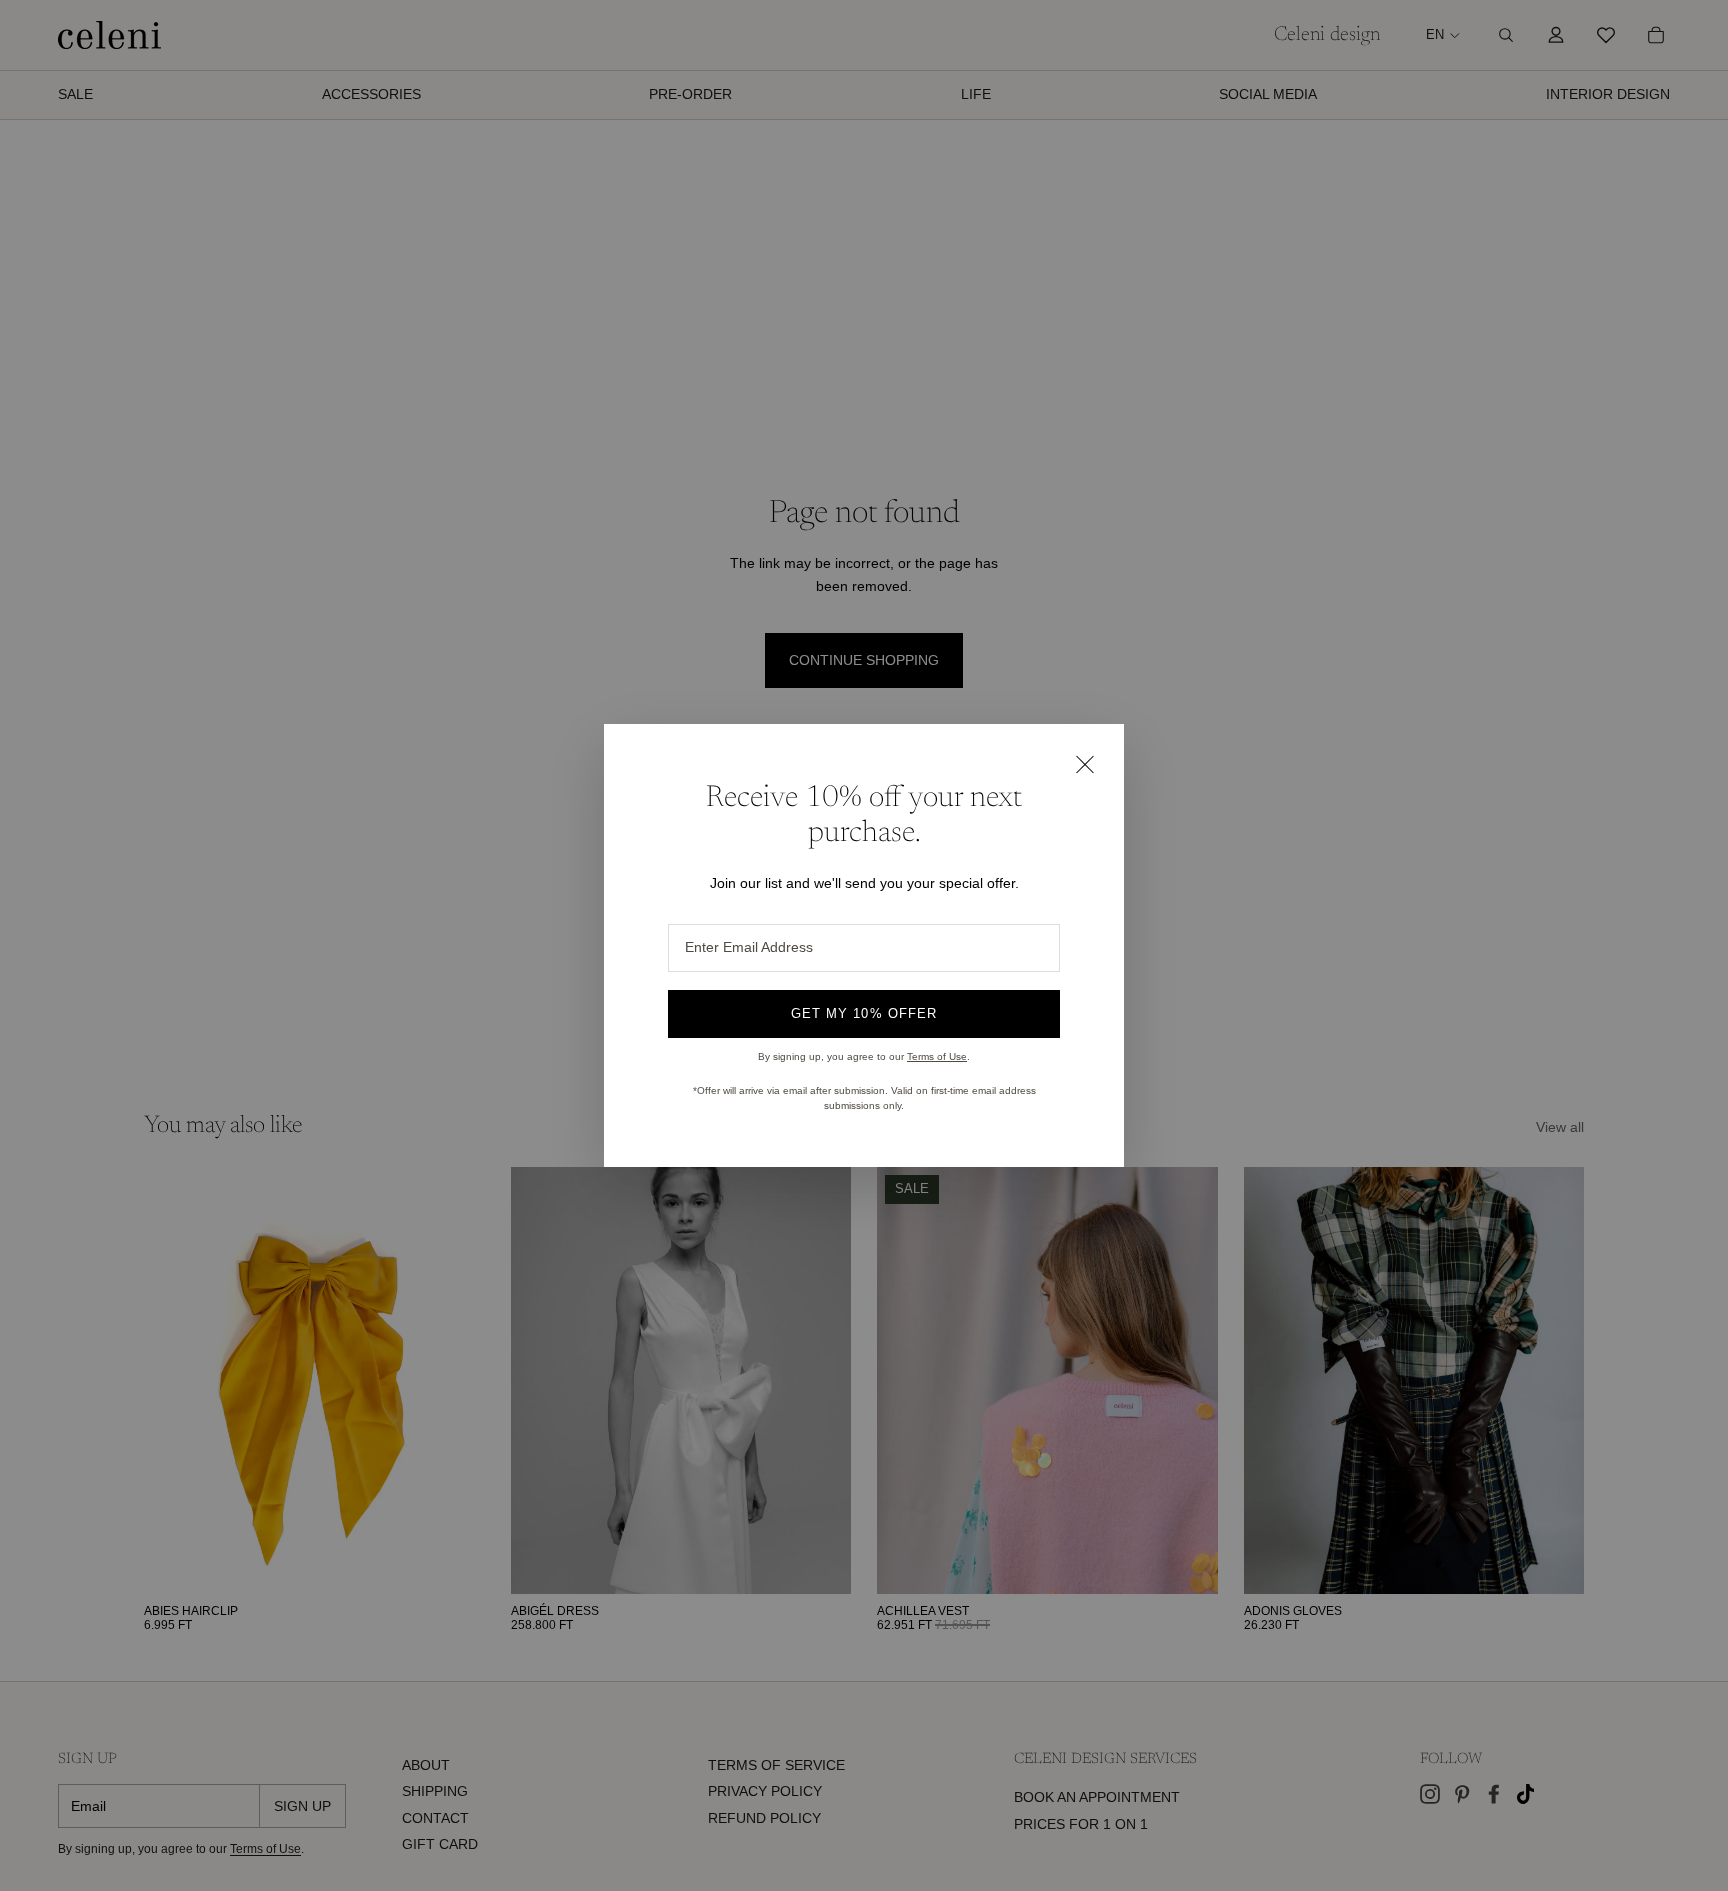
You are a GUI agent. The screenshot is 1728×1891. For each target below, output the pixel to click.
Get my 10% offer (864, 1013)
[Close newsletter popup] (1084, 764)
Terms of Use (937, 1056)
